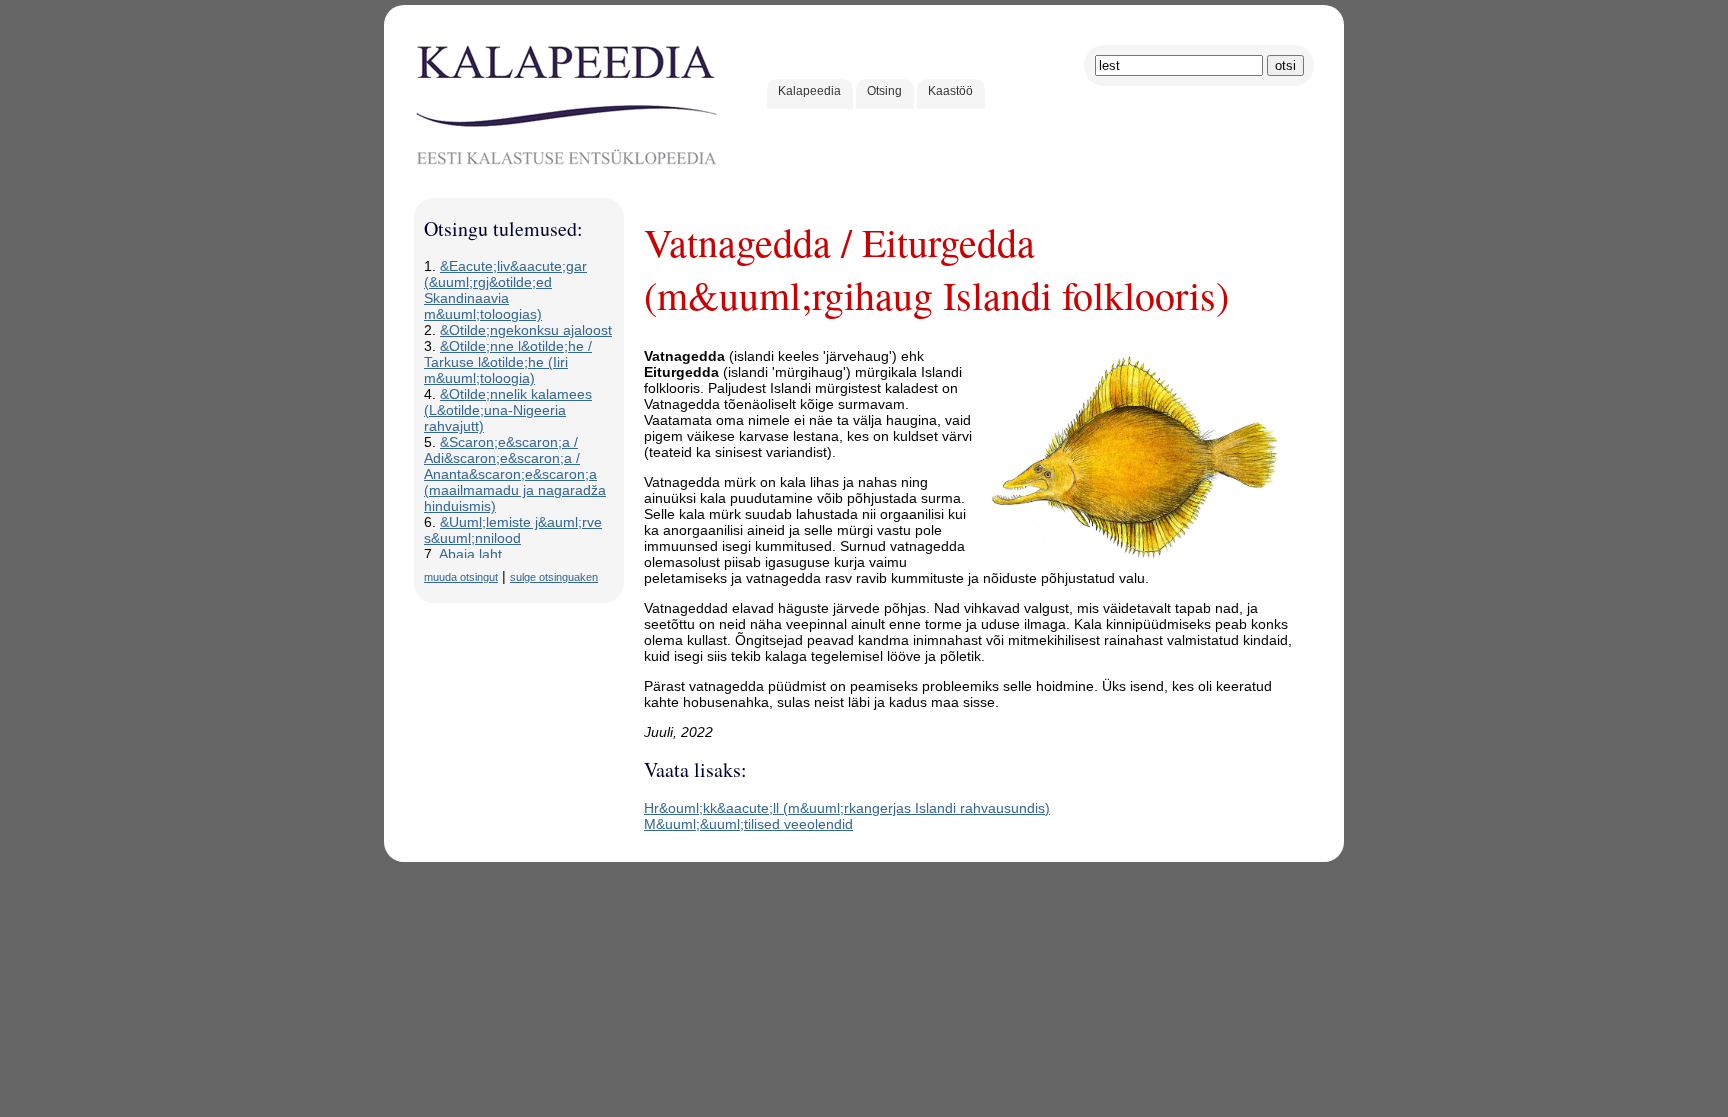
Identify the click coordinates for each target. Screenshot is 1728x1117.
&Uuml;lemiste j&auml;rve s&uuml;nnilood (513, 530)
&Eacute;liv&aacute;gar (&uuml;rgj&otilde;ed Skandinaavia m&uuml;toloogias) (505, 290)
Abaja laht (470, 554)
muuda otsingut (461, 577)
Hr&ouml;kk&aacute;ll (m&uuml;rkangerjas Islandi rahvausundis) (847, 808)
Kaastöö (950, 91)
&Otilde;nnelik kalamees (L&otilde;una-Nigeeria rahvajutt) (508, 410)
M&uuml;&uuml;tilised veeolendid (748, 824)
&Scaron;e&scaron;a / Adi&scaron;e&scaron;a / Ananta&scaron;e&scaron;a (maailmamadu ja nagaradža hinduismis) (515, 474)
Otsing (884, 91)
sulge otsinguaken (554, 577)
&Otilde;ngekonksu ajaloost (526, 330)
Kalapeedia (809, 91)
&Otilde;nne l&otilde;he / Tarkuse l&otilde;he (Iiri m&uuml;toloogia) (508, 362)
